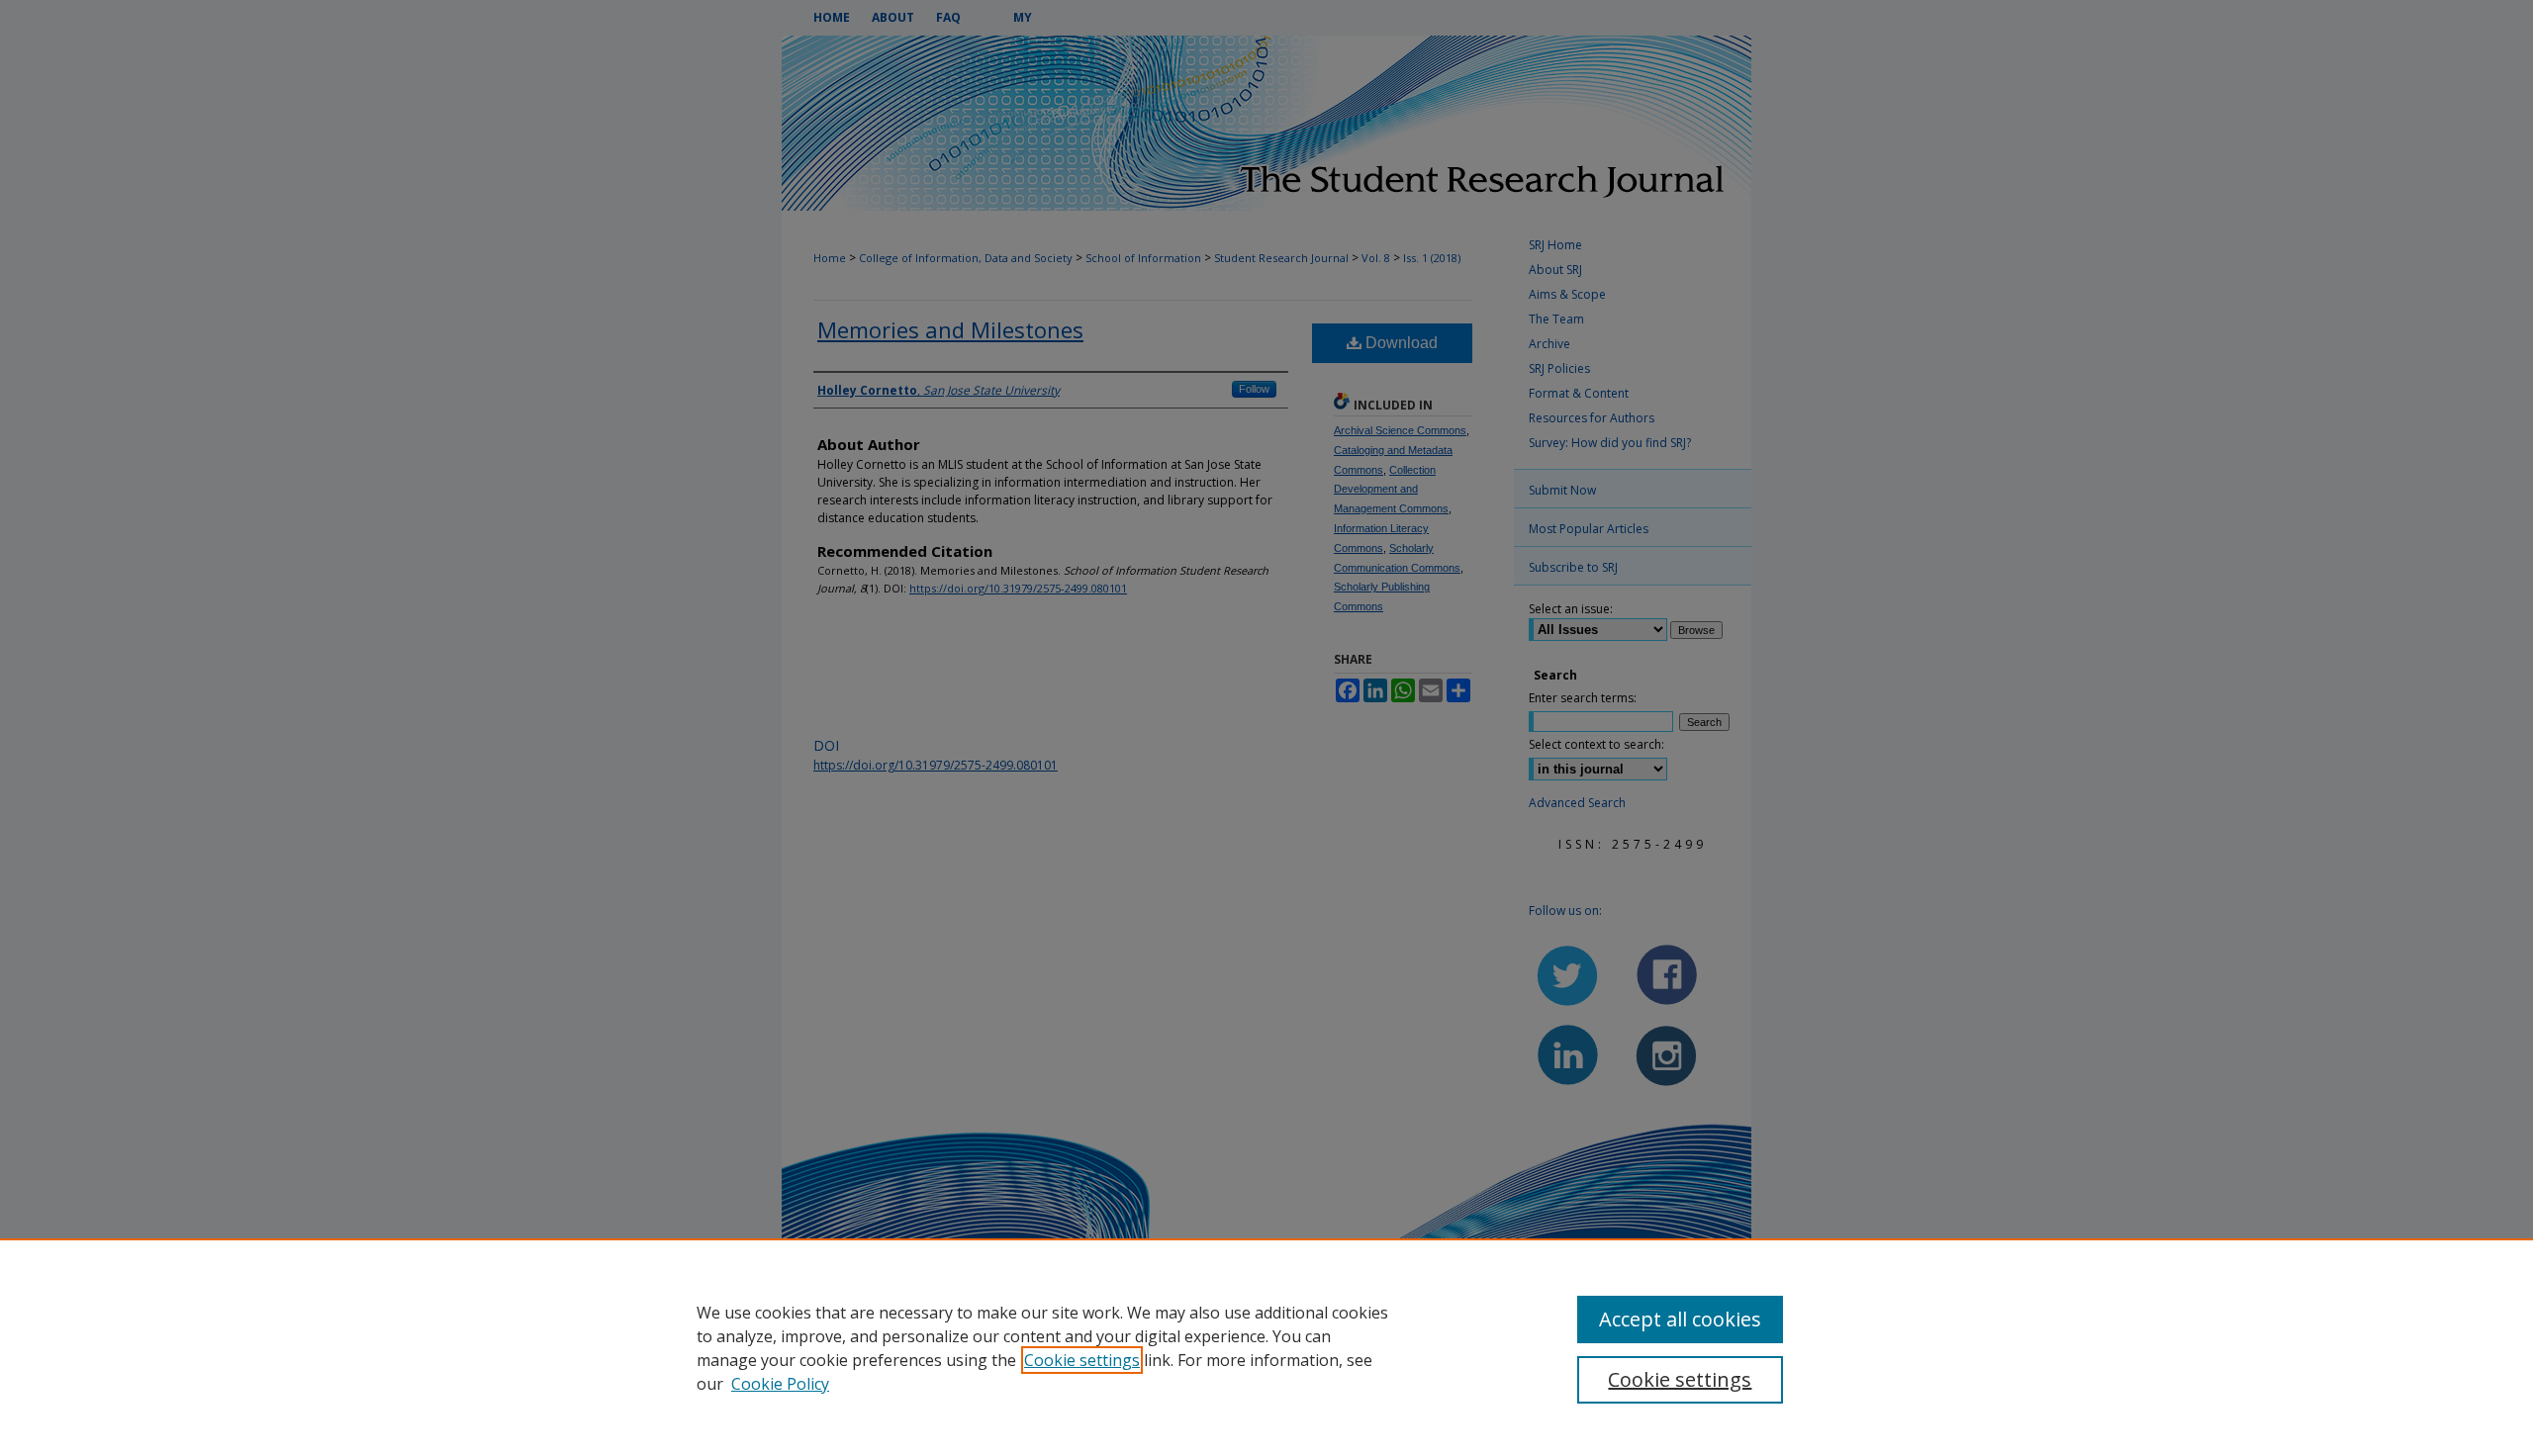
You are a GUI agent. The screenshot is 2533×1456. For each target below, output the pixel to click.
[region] (1266, 1347)
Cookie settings (1082, 1360)
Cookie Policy (780, 1384)
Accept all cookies (1680, 1319)
